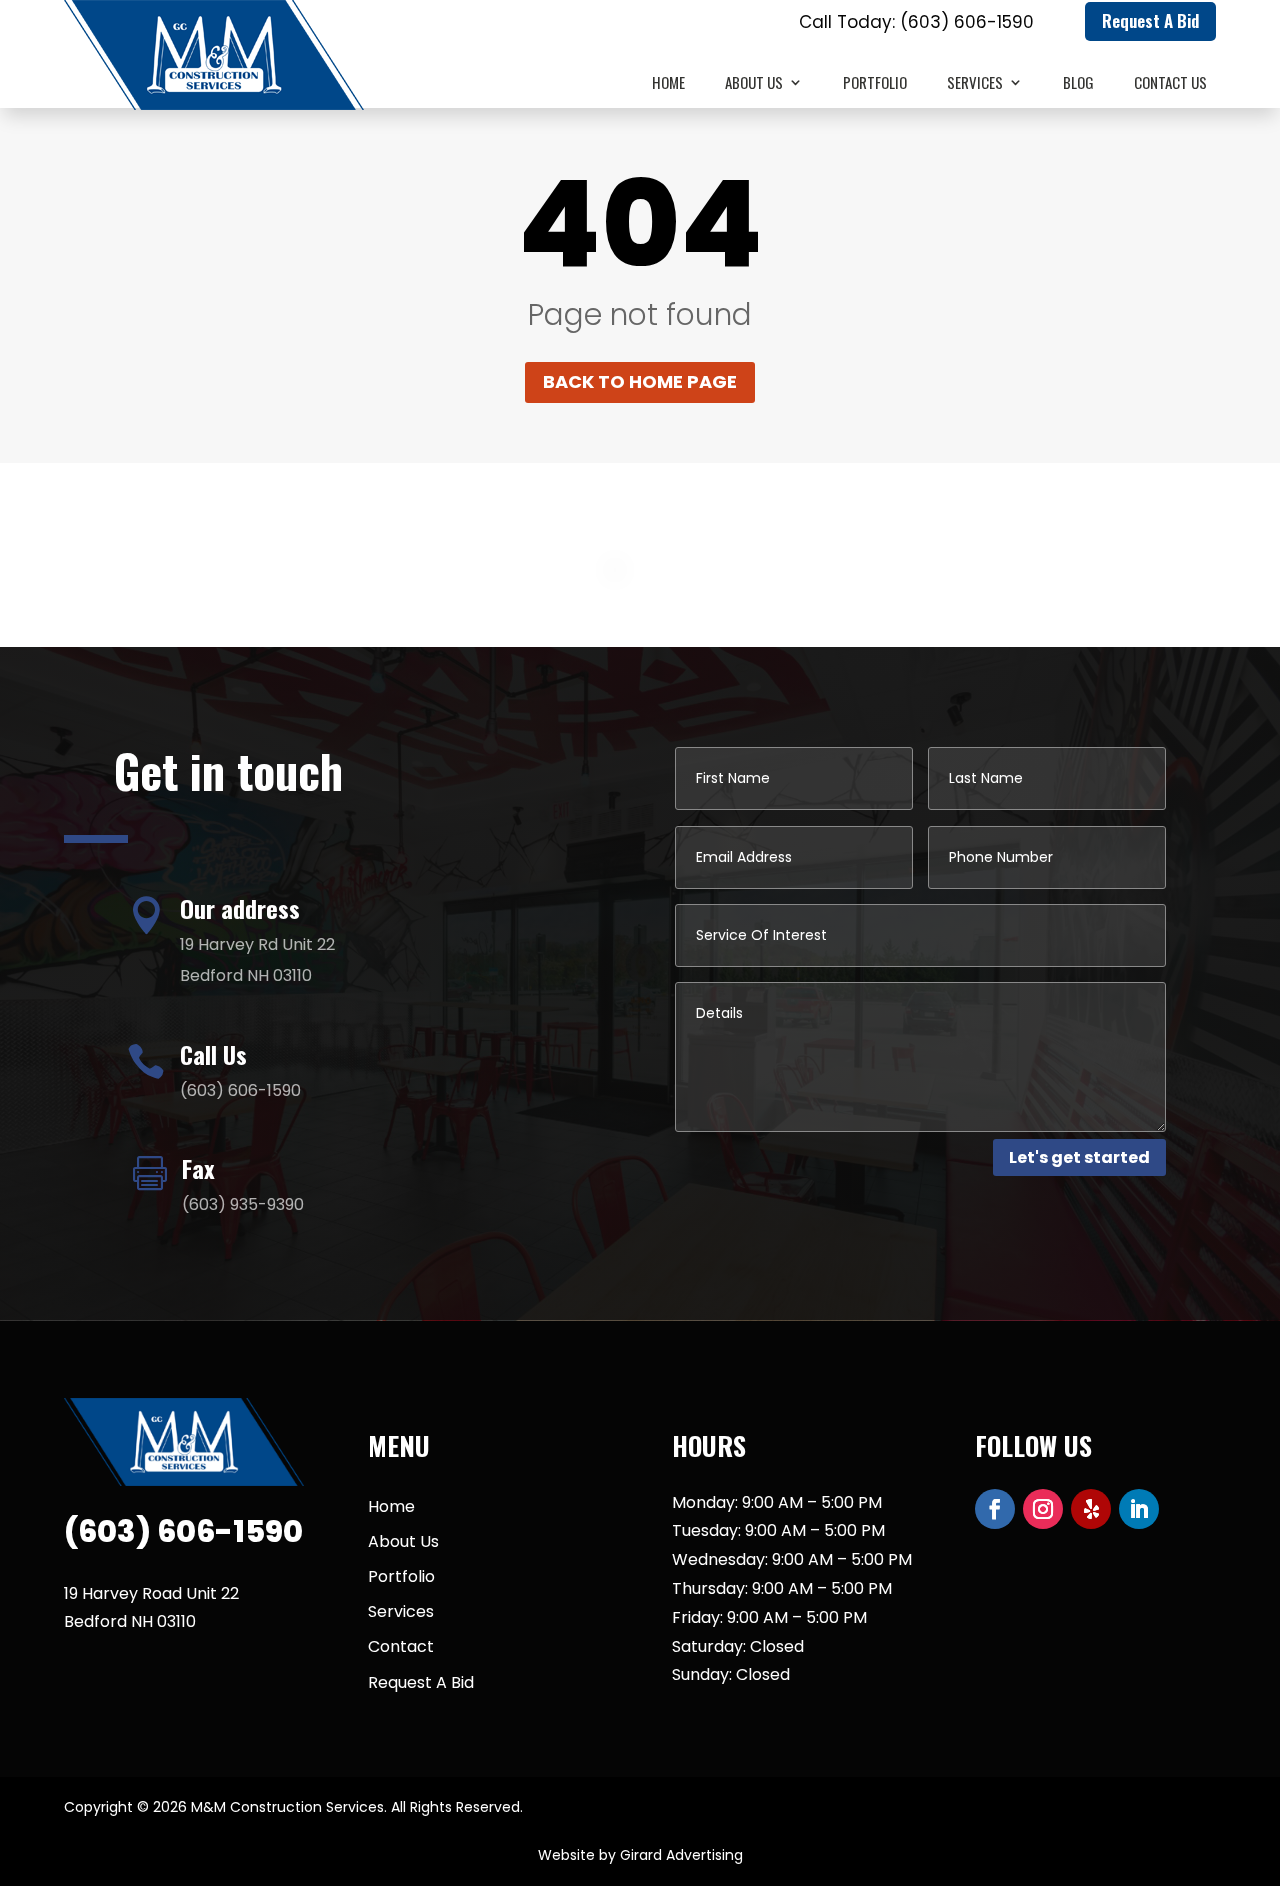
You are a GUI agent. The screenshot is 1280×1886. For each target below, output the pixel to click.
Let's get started (1079, 1157)
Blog (1078, 84)
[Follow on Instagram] (1043, 1509)
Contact (401, 1646)
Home (668, 84)
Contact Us (1170, 84)
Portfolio (875, 84)
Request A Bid (1150, 20)
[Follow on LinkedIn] (1139, 1509)
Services (975, 84)
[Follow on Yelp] (1091, 1509)
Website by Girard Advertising (640, 1855)
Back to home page (640, 381)
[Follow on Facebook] (995, 1509)
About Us (754, 84)
